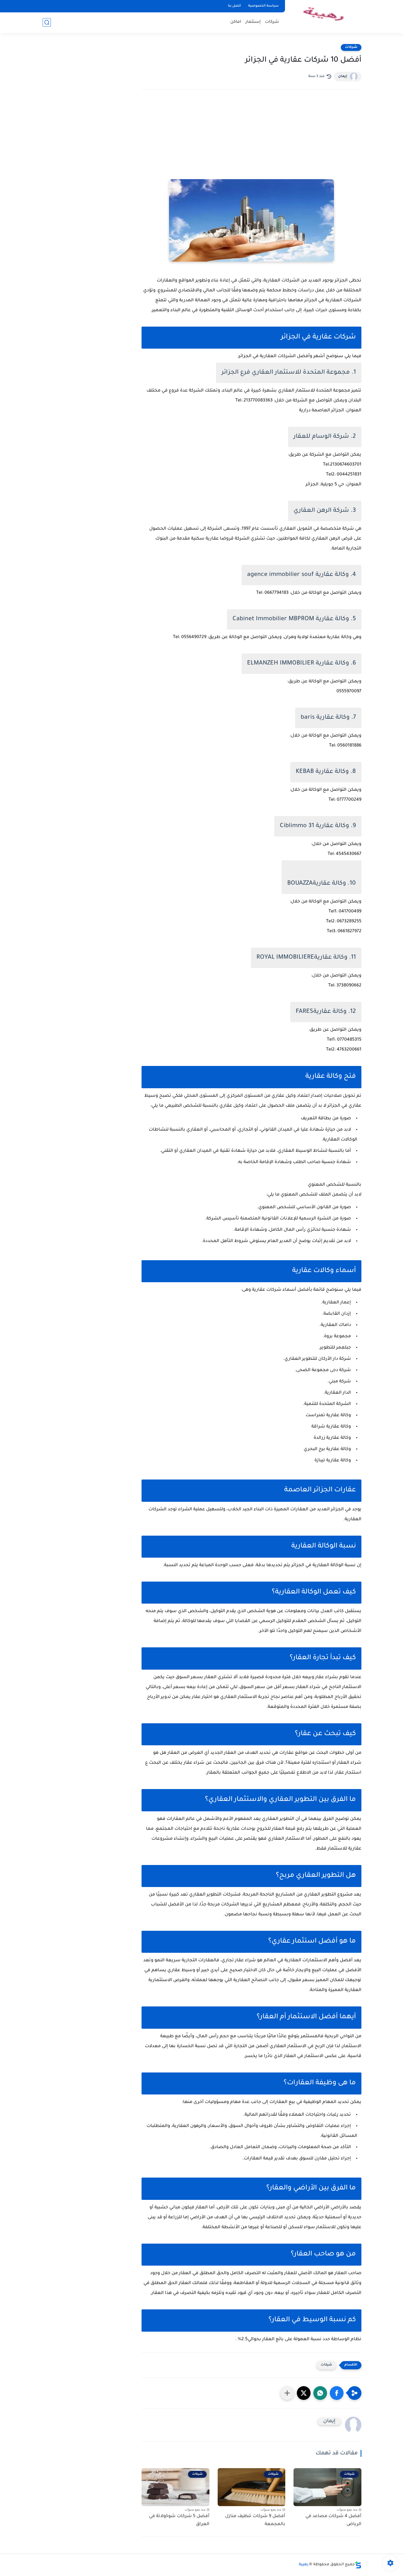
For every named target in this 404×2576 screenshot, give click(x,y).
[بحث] (47, 22)
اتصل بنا (234, 6)
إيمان (343, 76)
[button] (337, 2393)
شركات (272, 22)
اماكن (236, 22)
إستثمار (253, 22)
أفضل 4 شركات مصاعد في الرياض (333, 2520)
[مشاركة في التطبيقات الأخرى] (287, 2393)
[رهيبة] (324, 16)
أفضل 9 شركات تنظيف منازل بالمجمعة (255, 2520)
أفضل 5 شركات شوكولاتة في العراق (179, 2520)
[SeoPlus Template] (358, 2565)
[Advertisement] (251, 142)
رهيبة (304, 2565)
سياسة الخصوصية (263, 6)
